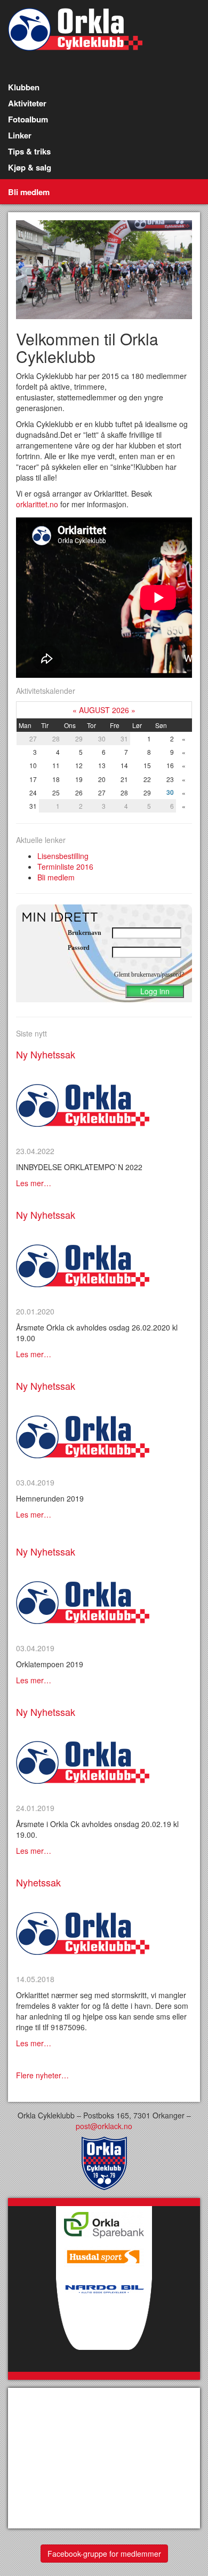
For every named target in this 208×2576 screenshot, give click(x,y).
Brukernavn (85, 933)
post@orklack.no (104, 2126)
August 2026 (104, 710)
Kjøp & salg (30, 167)
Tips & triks (29, 151)
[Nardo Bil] (104, 2321)
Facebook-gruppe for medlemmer (104, 2554)
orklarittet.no (37, 504)
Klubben (24, 87)
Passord (79, 948)
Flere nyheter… (42, 2075)
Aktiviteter (27, 103)
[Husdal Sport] (104, 2254)
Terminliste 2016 (65, 867)
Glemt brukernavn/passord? (149, 974)
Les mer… (34, 1183)
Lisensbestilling (63, 856)
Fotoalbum (28, 119)
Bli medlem (29, 192)
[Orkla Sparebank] (104, 2222)
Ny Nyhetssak (46, 1054)
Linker (20, 135)
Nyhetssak (38, 1882)
